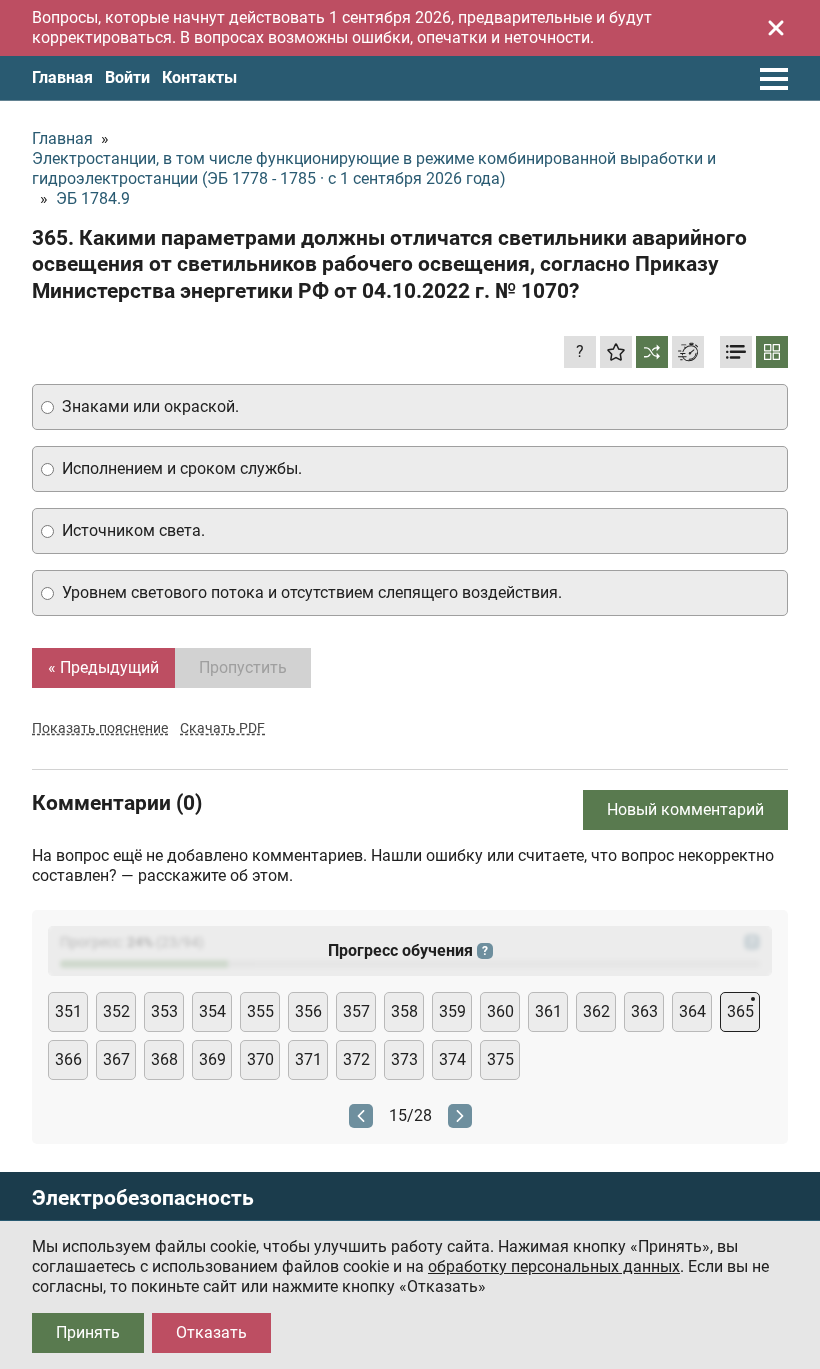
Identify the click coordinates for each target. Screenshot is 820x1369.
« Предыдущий (103, 667)
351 (68, 1011)
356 (308, 1011)
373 (404, 1059)
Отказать (211, 1332)
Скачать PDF (222, 728)
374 (452, 1059)
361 (548, 1011)
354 (212, 1011)
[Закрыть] (776, 28)
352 (116, 1011)
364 (692, 1011)
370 (260, 1059)
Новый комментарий (685, 809)
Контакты (199, 77)
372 (356, 1059)
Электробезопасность (143, 1198)
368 (164, 1059)
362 (596, 1011)
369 (212, 1059)
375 (500, 1059)
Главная (62, 77)
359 (452, 1011)
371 (308, 1059)
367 (116, 1059)
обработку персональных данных (554, 1266)
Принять (88, 1332)
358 (404, 1011)
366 (68, 1059)
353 (164, 1011)
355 (260, 1011)
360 (500, 1011)
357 (356, 1011)
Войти (127, 77)
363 (644, 1011)
